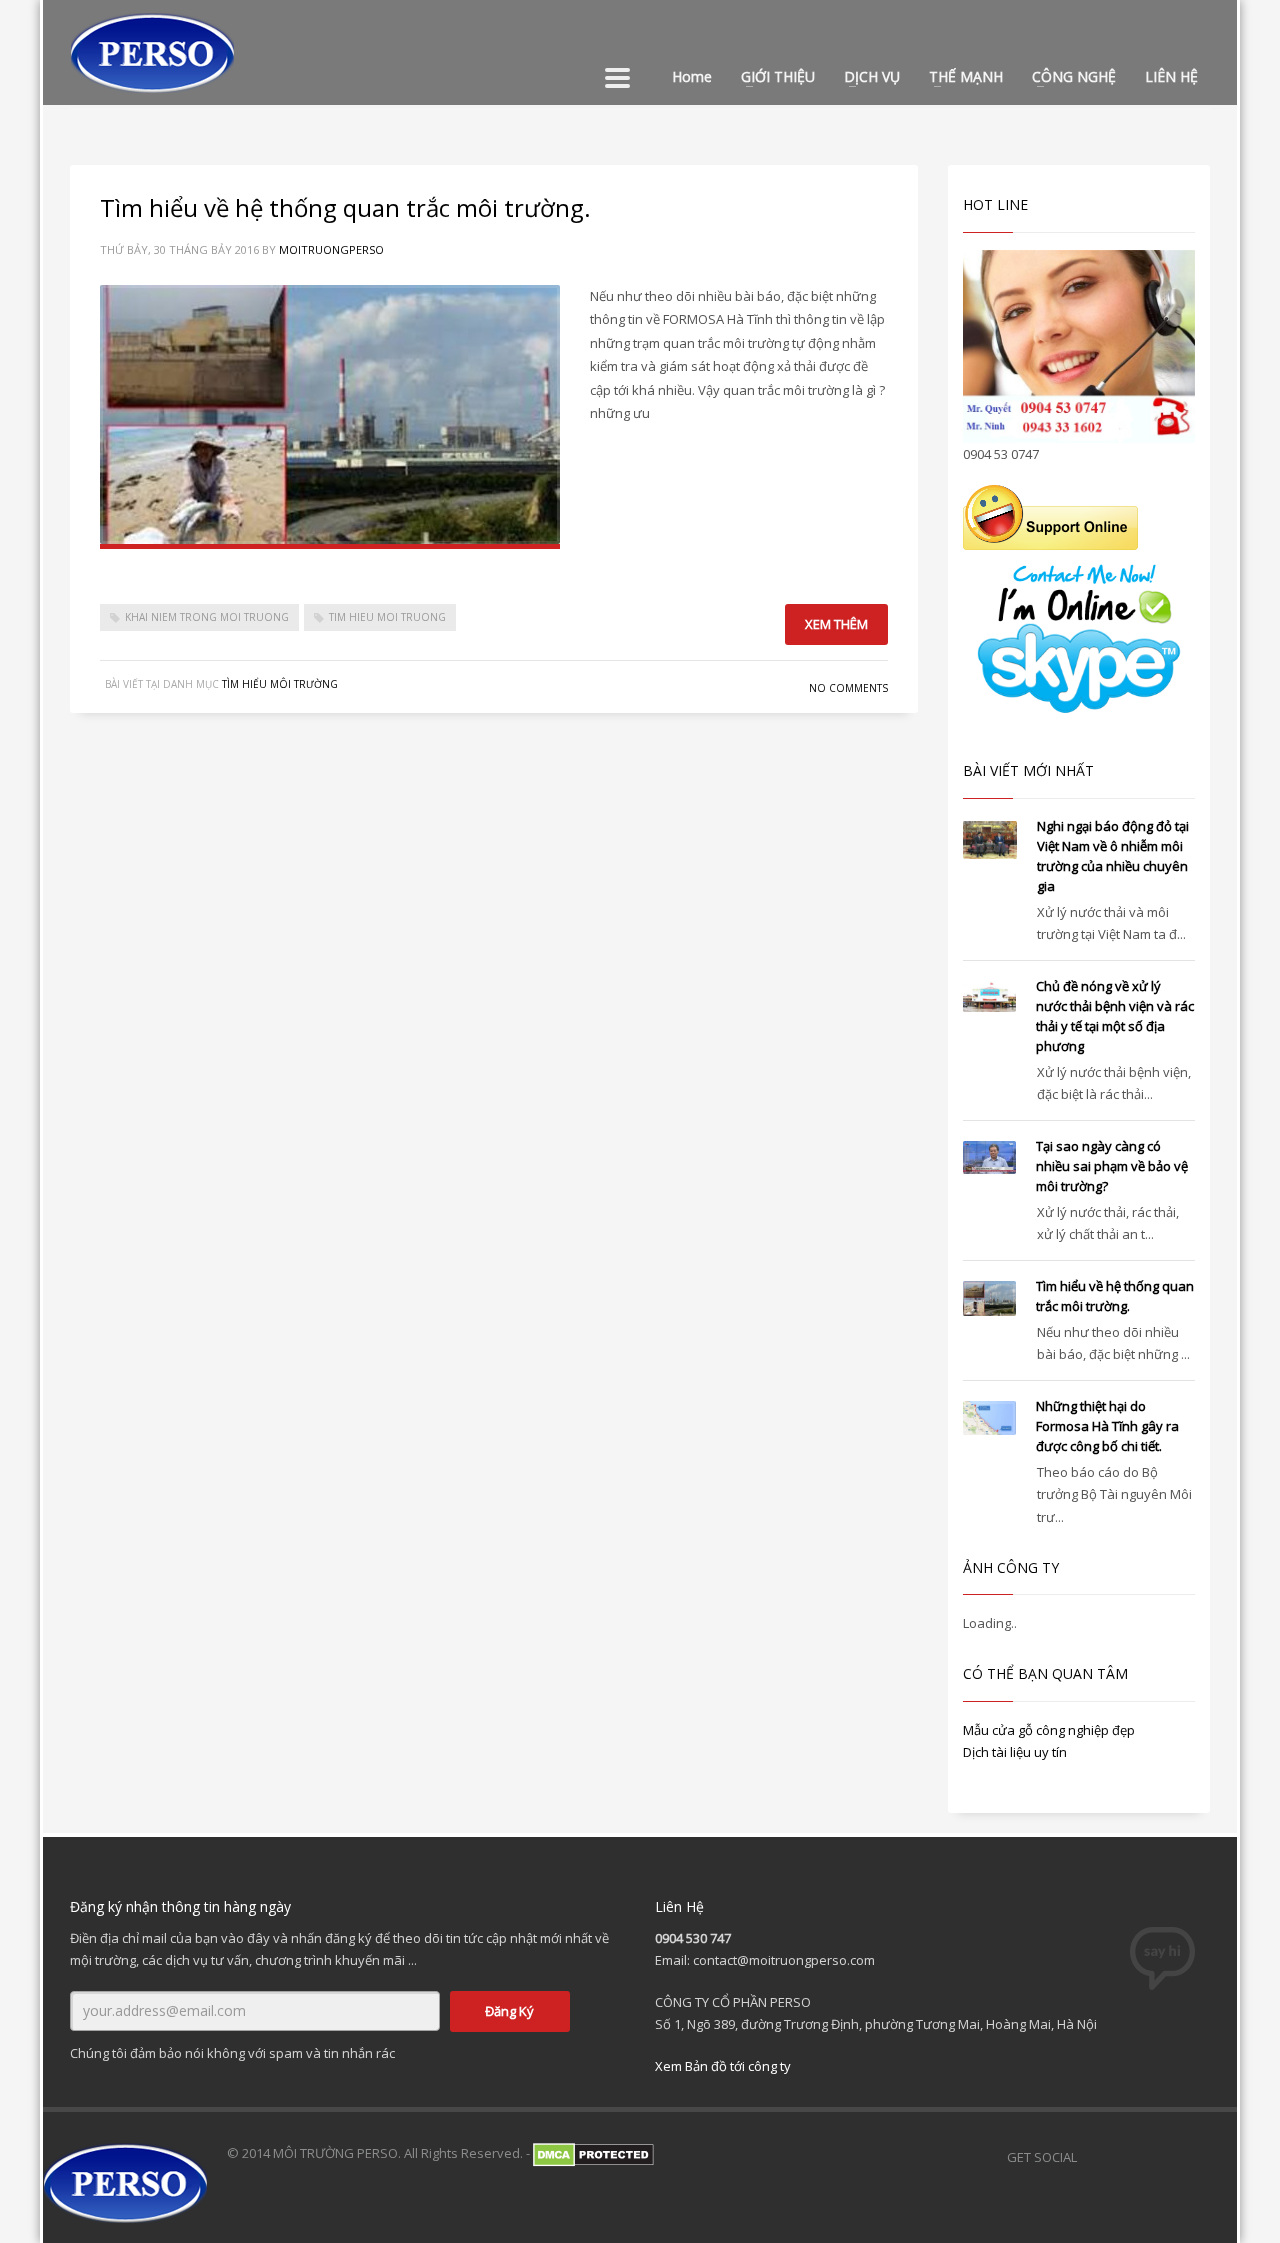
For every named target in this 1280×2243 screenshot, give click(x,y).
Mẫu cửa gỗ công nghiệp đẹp (1049, 1730)
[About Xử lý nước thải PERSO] (1222, 2157)
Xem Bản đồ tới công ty (723, 2066)
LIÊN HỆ (1171, 76)
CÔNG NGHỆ (1074, 76)
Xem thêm (836, 624)
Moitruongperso (331, 249)
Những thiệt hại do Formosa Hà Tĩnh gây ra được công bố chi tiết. (1107, 1426)
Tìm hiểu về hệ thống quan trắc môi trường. (345, 207)
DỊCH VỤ (872, 76)
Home (692, 76)
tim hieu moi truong (387, 617)
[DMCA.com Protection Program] (593, 2153)
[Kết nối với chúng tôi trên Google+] (1142, 2157)
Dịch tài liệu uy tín (1015, 1752)
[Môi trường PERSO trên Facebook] (1102, 2157)
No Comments (848, 688)
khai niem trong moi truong (207, 617)
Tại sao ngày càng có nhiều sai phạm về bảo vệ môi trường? (1112, 1166)
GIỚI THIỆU (778, 76)
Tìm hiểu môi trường (280, 684)
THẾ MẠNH (966, 76)
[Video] (1182, 2157)
